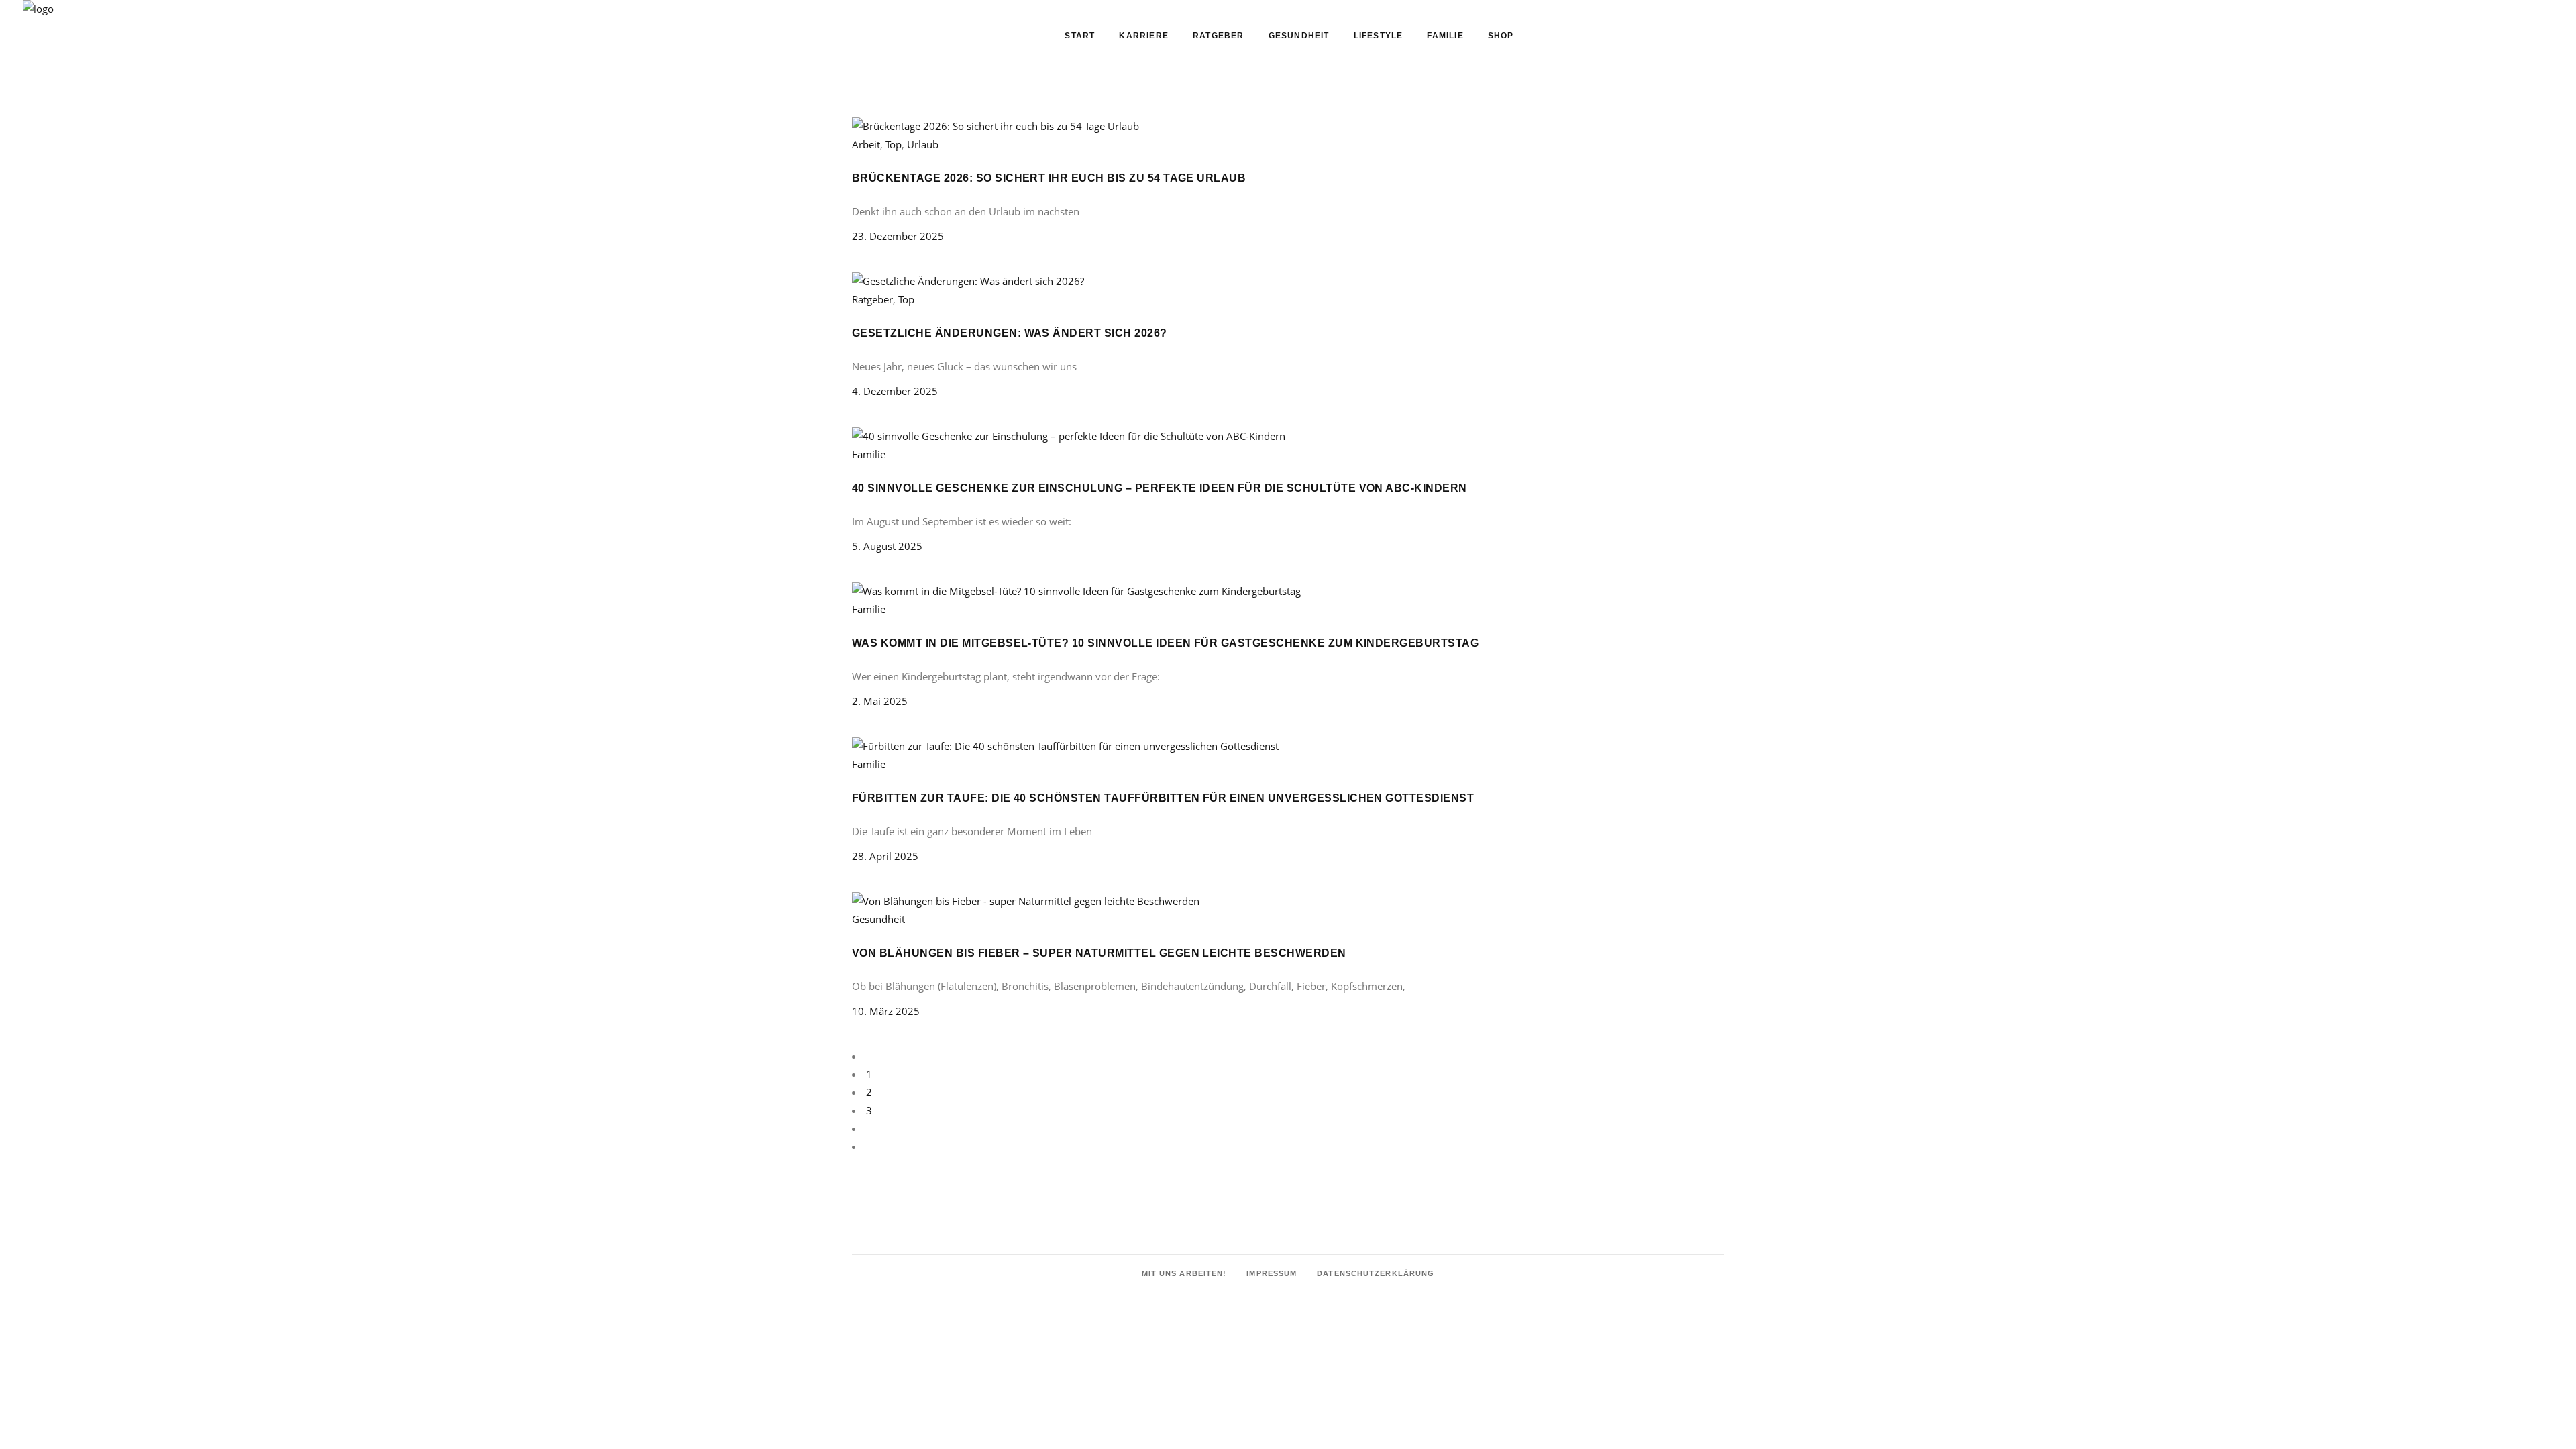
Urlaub (923, 144)
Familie (869, 454)
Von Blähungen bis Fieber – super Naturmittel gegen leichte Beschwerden (1099, 953)
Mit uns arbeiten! (1184, 1273)
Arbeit (866, 144)
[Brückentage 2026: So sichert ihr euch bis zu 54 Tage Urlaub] (996, 126)
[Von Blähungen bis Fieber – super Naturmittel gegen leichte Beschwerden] (1026, 901)
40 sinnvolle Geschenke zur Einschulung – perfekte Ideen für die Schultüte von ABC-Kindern (1160, 488)
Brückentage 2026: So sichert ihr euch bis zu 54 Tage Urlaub (1049, 178)
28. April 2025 (885, 856)
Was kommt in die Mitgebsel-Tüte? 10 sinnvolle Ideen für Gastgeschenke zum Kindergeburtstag (1165, 643)
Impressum (1272, 1273)
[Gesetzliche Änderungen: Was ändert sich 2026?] (968, 281)
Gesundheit (878, 919)
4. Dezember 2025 (895, 391)
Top (894, 144)
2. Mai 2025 (880, 701)
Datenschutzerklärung (1376, 1273)
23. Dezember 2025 (898, 236)
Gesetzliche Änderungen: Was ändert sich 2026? (1010, 333)
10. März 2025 (886, 1011)
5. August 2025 (887, 546)
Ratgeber (872, 299)
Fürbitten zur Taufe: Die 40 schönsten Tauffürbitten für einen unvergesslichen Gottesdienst (1163, 798)
